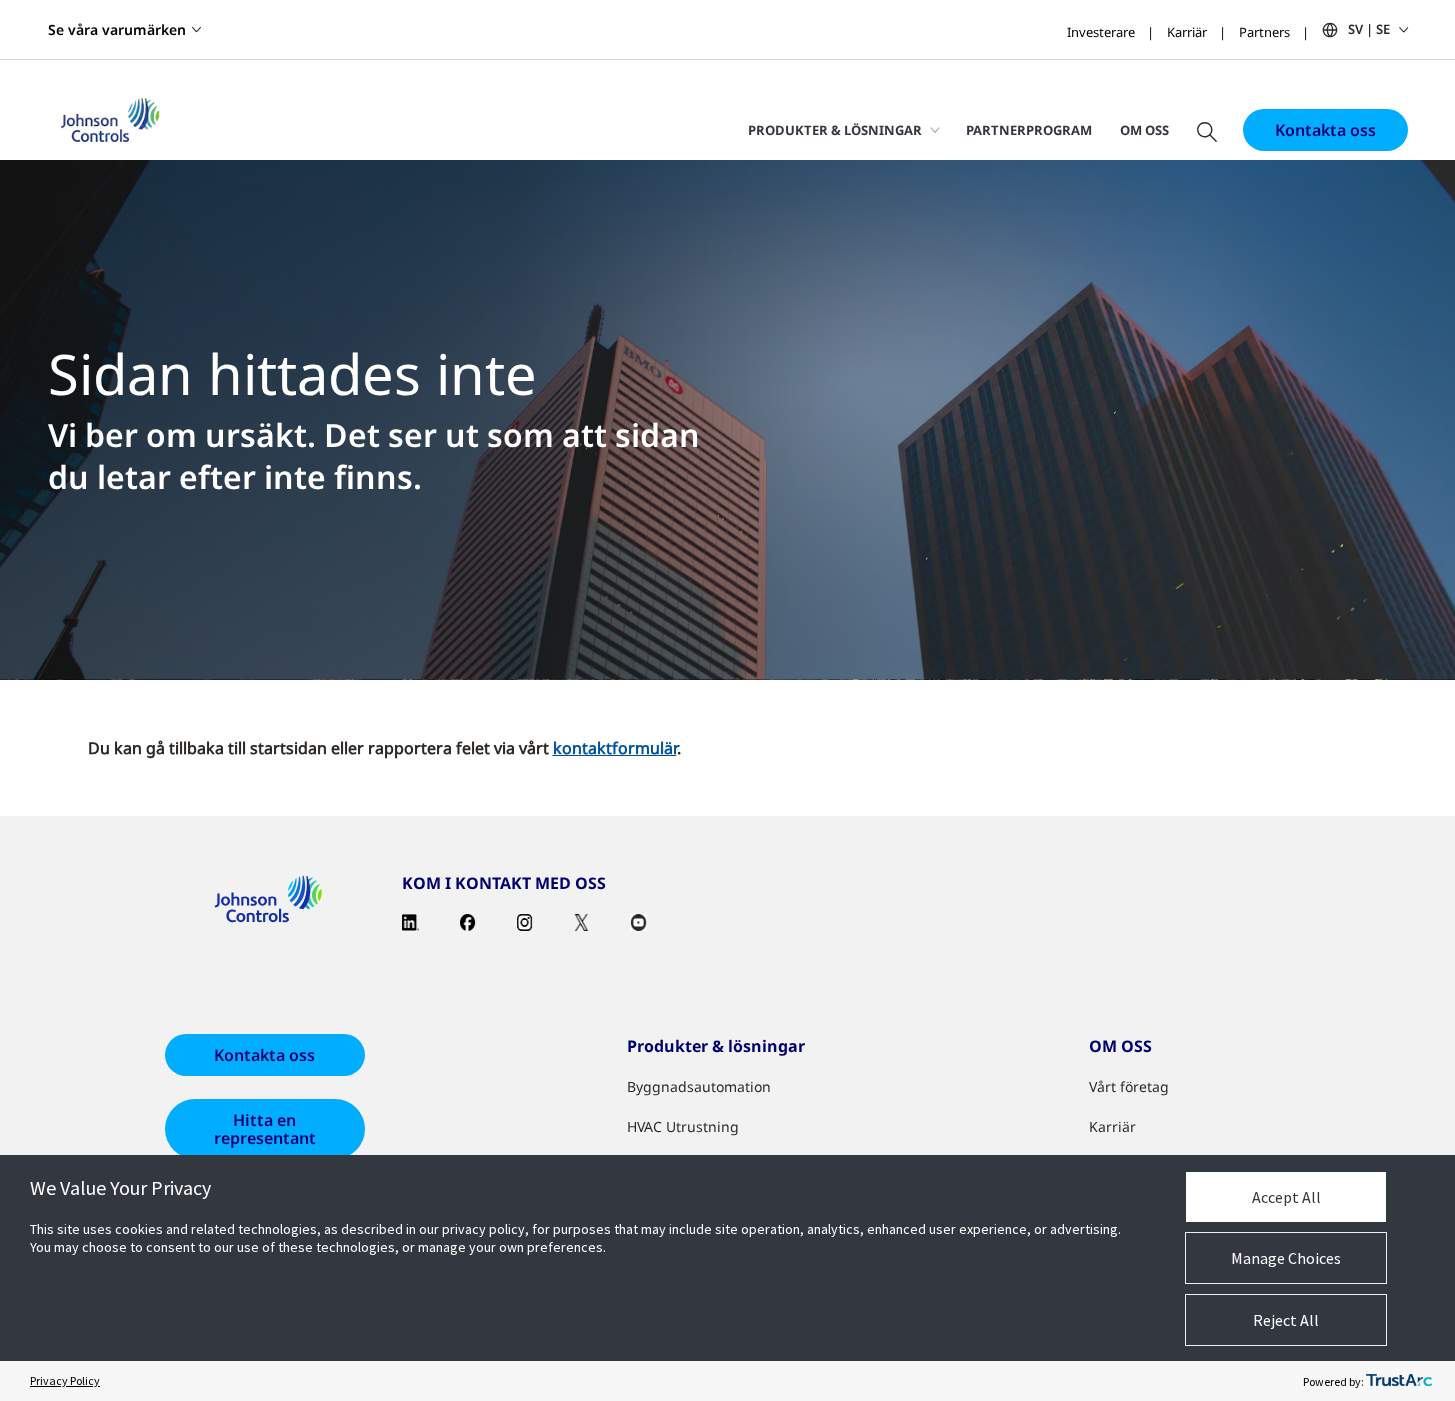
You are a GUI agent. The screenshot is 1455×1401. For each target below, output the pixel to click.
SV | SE (1369, 29)
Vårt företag (1129, 1086)
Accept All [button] (1286, 1197)
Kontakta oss (1325, 130)
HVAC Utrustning (683, 1126)
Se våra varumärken (117, 29)
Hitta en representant (265, 1129)
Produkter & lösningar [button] (835, 130)
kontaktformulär (615, 748)
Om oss (1144, 130)
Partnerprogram (1029, 130)
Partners (1264, 32)
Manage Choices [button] (1286, 1258)
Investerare (1101, 32)
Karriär (1187, 32)
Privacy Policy (65, 1380)
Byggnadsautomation (699, 1086)
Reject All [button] (1286, 1320)
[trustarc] (1399, 1381)
